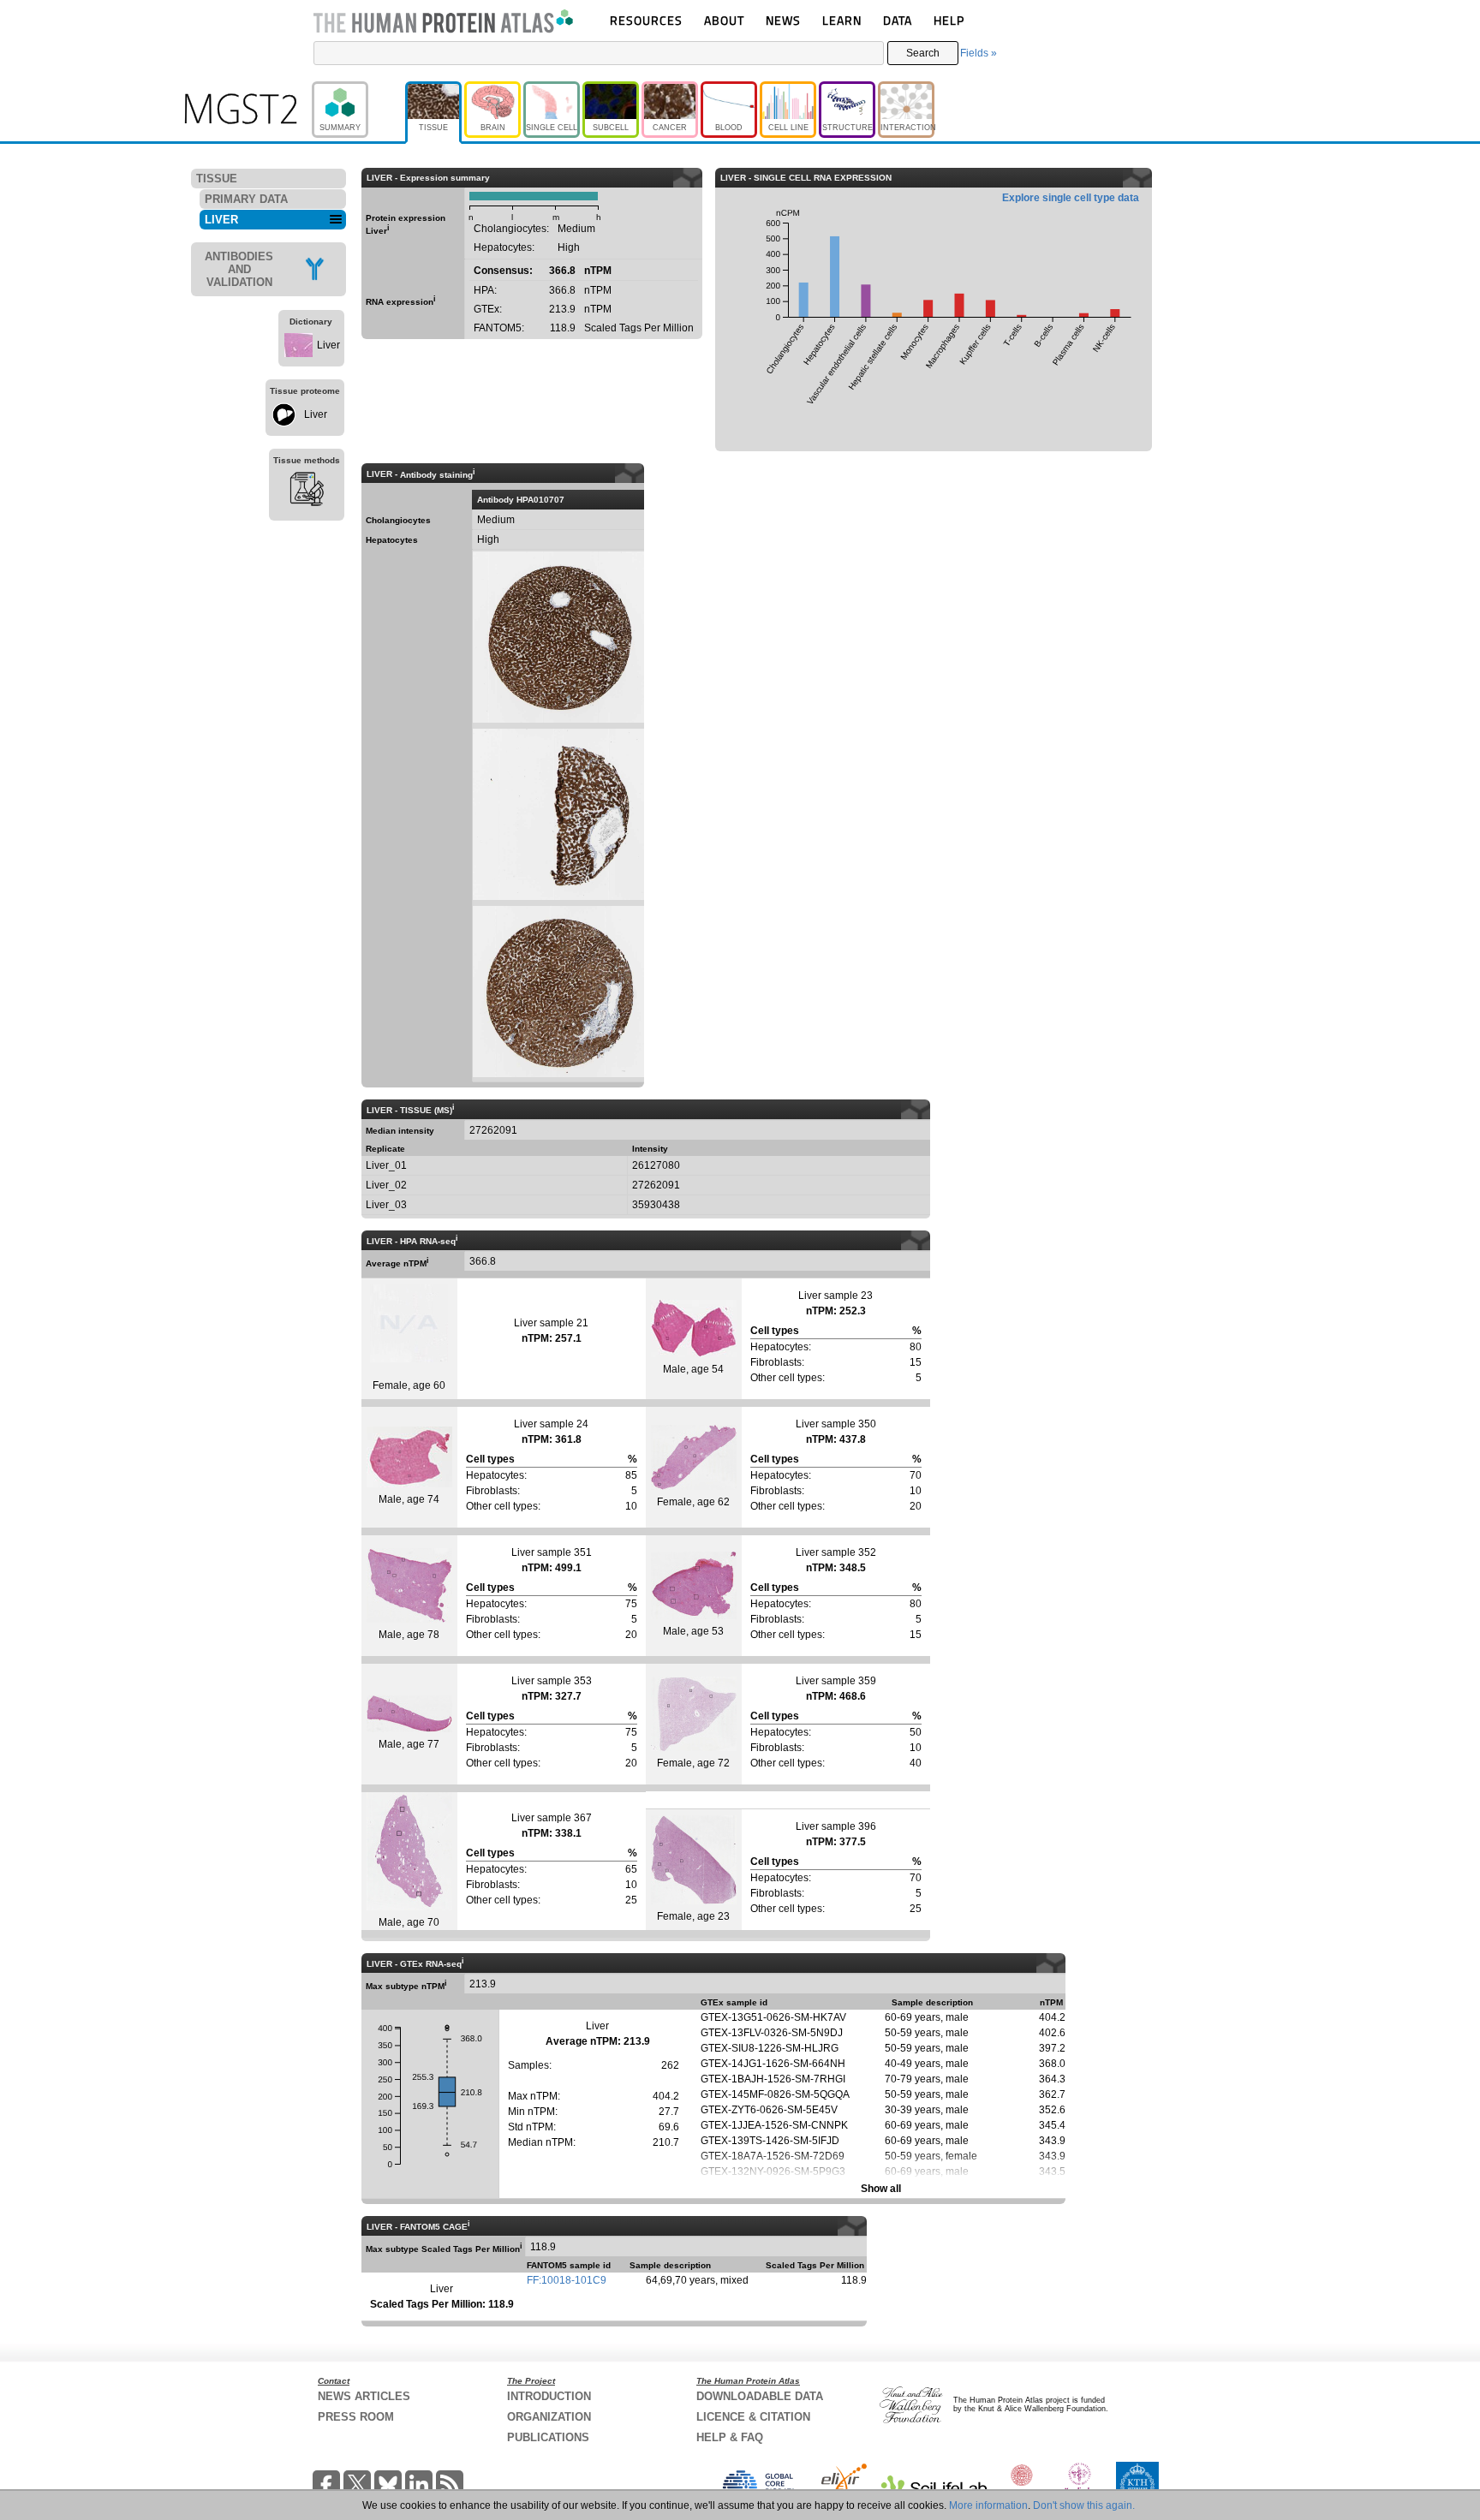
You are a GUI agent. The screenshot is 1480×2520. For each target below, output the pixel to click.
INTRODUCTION (549, 2396)
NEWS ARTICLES (364, 2396)
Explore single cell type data (1071, 198)
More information (988, 2505)
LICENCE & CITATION (753, 2417)
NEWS (783, 20)
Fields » (979, 53)
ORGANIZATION (549, 2417)
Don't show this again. (1084, 2505)
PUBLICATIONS (548, 2437)
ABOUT (724, 20)
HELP (949, 20)
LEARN (842, 20)
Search (923, 53)
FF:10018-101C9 (567, 2280)
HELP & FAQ (730, 2437)
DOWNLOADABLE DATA (760, 2396)
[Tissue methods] (307, 491)
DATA (898, 20)
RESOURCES (646, 20)
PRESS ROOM (356, 2417)
